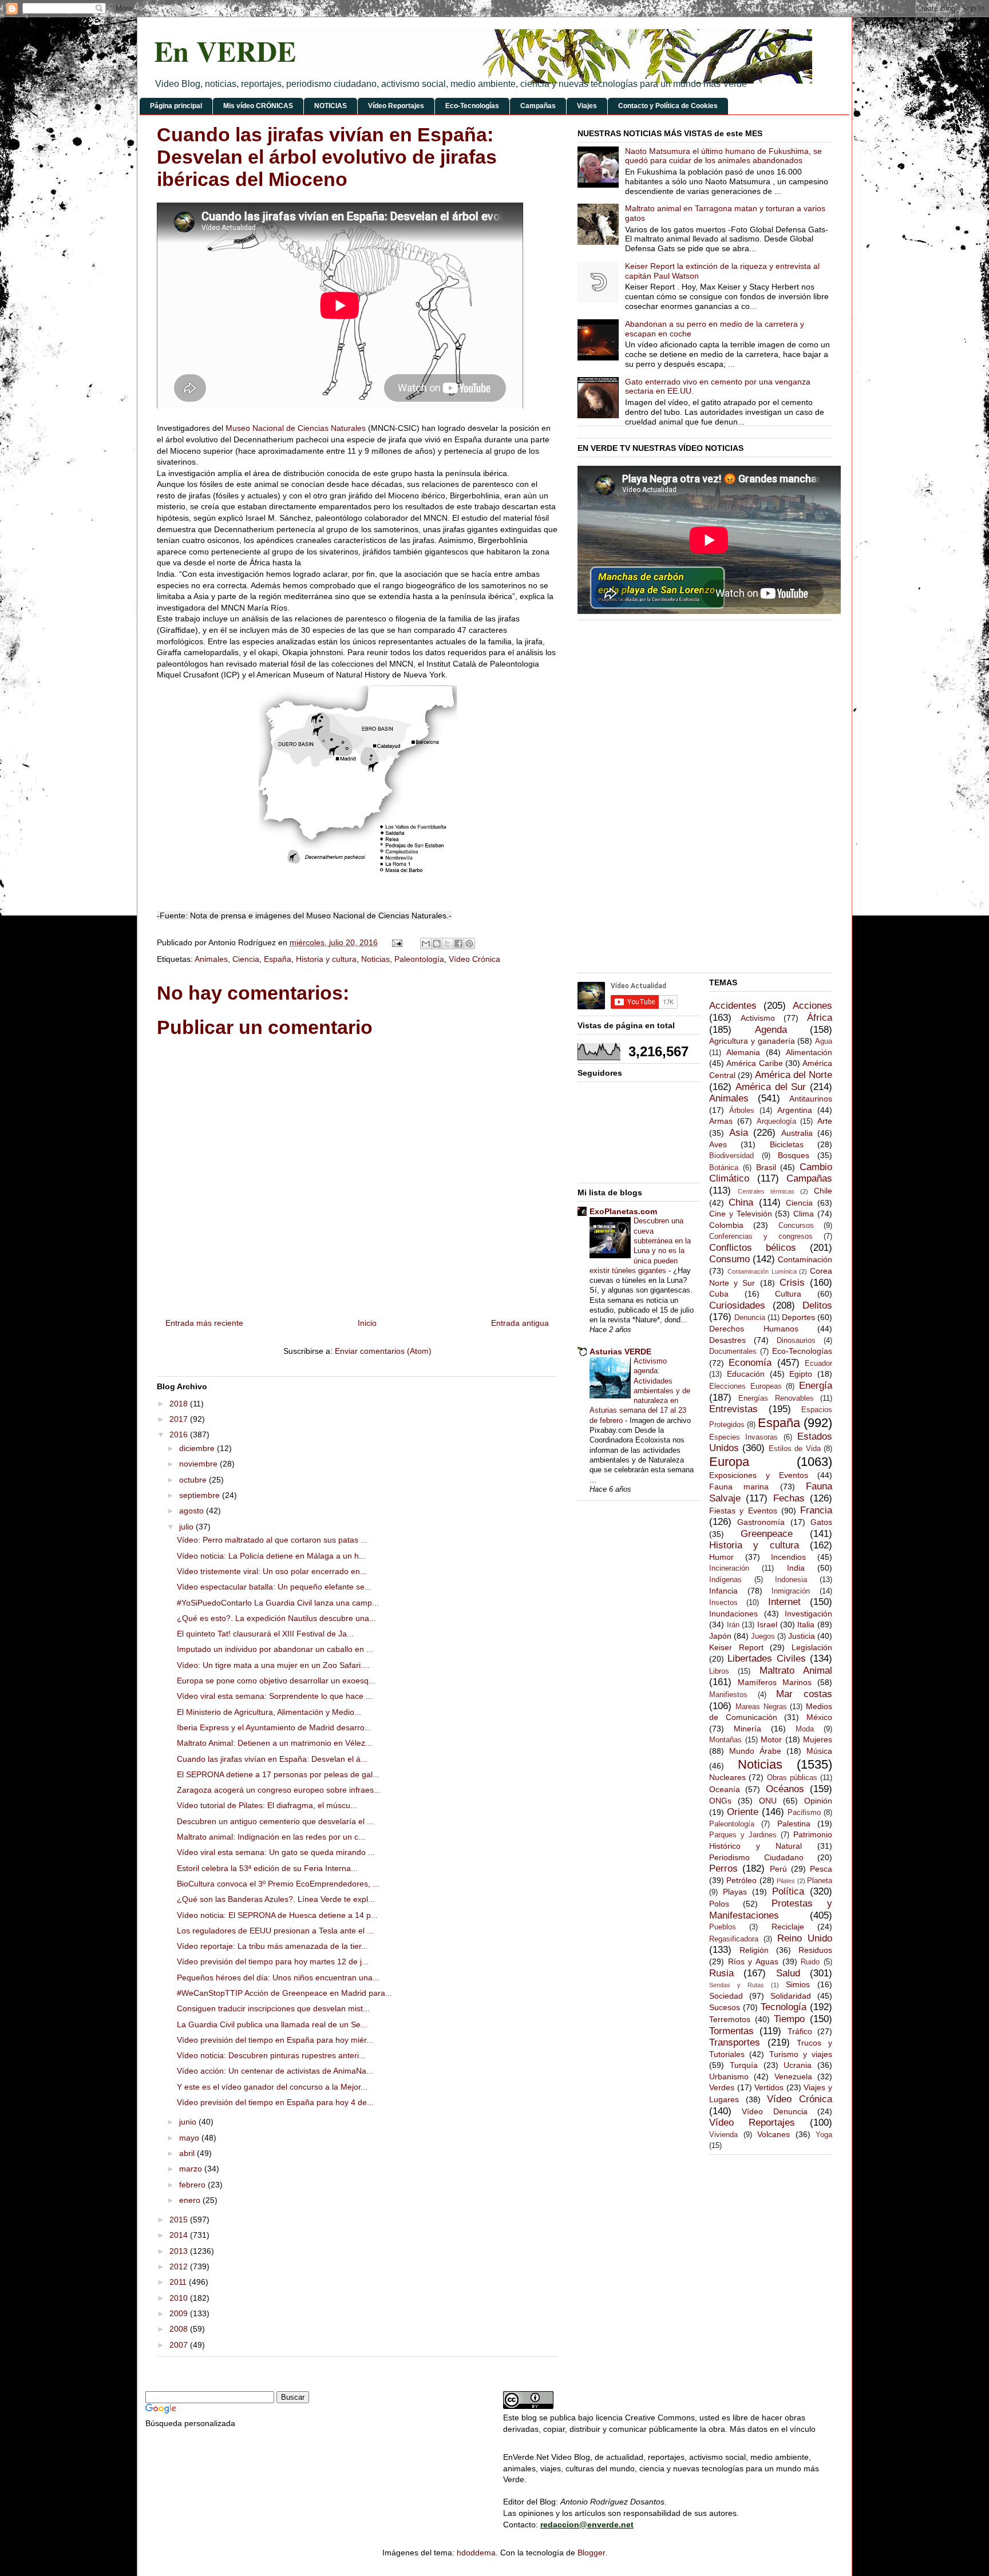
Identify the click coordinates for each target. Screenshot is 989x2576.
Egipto (801, 1374)
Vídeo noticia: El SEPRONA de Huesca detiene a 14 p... (277, 1915)
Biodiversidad (731, 1156)
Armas (721, 1121)
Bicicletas (787, 1144)
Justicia (802, 1636)
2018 (180, 1404)
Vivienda (723, 2135)
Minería (747, 1729)
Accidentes (733, 1006)
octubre (194, 1480)
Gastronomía (761, 1522)
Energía (816, 1386)
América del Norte (794, 1075)
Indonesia (791, 1580)
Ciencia (246, 959)
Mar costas (804, 1694)
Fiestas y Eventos (743, 1511)
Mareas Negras (761, 1707)
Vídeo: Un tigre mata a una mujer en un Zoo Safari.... (273, 1665)
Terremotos (730, 2019)
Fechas (789, 1498)
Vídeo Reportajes (396, 106)
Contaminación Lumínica (762, 1271)
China (741, 1202)
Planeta (820, 1881)
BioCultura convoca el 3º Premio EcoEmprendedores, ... (278, 1884)
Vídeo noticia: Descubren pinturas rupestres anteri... (271, 2055)
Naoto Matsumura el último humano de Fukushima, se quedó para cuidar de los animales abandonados (723, 156)
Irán (733, 1625)
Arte (825, 1121)
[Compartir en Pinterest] (469, 944)
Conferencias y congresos (761, 1237)
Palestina (794, 1824)
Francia (816, 1510)
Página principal (176, 106)
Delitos (817, 1305)
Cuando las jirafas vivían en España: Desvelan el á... (272, 1759)
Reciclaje (788, 1927)
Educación (746, 1374)
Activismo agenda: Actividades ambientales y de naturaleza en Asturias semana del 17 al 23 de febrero (640, 1391)
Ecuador (818, 1364)
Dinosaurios (796, 1341)
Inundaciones (733, 1614)
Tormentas (731, 2031)
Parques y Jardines (743, 1835)
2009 (180, 2313)
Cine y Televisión (741, 1214)
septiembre (201, 1495)
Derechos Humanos (754, 1329)
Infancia (723, 1591)
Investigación (808, 1614)
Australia (797, 1133)
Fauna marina (739, 1487)
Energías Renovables (776, 1398)
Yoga (824, 2135)
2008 (180, 2329)
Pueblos (723, 1927)
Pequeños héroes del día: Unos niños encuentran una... (278, 1977)
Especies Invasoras (743, 1437)
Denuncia (750, 1318)
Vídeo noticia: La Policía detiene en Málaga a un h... (271, 1556)
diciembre (198, 1448)
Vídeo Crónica (474, 959)
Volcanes (774, 2134)
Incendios (788, 1557)
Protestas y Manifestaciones (771, 1909)
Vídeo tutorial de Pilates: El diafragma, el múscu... (267, 1805)
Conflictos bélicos (753, 1248)
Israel (767, 1624)
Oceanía (725, 1789)
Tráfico (800, 2031)
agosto (193, 1511)
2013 (180, 2251)
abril (188, 2153)
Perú (778, 1869)
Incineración (729, 1568)
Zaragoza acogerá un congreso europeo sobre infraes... (279, 1790)
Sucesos (725, 2007)
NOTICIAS (331, 106)
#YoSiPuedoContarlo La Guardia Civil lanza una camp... (278, 1603)
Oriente (743, 1812)
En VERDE (225, 51)
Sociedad (726, 1996)
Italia (806, 1624)
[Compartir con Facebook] (458, 944)
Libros (719, 1671)
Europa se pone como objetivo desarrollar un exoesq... (276, 1681)
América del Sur (771, 1087)
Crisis (792, 1283)
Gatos (821, 1522)
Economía (750, 1363)
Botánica (724, 1168)
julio (187, 1527)
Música (819, 1751)
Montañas (725, 1740)
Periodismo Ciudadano (756, 1857)
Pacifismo (804, 1813)
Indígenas (725, 1580)
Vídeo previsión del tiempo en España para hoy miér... (275, 2040)
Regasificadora (734, 1939)
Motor (771, 1739)
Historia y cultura (326, 959)
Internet (784, 1602)
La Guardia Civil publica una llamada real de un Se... (272, 2024)
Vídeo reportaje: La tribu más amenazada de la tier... (272, 1946)
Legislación (812, 1647)
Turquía (744, 2065)
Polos (719, 1904)
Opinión (818, 1801)
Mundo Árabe (755, 1751)
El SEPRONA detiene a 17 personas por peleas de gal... (278, 1774)
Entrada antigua (520, 1323)
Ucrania (798, 2065)
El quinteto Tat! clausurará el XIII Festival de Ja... (265, 1634)
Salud (788, 1973)
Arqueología (776, 1121)
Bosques (794, 1155)
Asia (739, 1133)
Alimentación (809, 1052)
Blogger (591, 2553)
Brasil (766, 1167)
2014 (180, 2235)
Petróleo (741, 1880)
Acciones (812, 1006)
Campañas (538, 106)
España (278, 959)
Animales (211, 959)
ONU (768, 1801)
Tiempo (789, 2019)
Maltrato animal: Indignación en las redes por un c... (271, 1837)
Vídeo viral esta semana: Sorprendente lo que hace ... (275, 1696)
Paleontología (419, 959)
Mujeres (818, 1739)
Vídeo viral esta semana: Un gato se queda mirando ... (276, 1852)
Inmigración (791, 1591)
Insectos (723, 1603)
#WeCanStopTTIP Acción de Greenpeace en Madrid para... (284, 1993)
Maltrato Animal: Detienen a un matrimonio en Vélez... (274, 1743)
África (820, 1018)
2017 (180, 1419)
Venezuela (793, 2076)
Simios (798, 1984)
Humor (721, 1557)
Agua (824, 1041)
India (796, 1568)
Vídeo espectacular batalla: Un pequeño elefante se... (274, 1587)
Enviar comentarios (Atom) (383, 1351)
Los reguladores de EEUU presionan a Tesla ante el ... (275, 1931)
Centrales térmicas (766, 1191)
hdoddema (476, 2553)
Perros (723, 1868)
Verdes (722, 2087)
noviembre (199, 1464)
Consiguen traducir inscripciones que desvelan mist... (273, 2008)
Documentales (733, 1352)
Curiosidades (737, 1305)
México (819, 1717)
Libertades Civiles (766, 1658)
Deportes (798, 1317)
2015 (180, 2220)
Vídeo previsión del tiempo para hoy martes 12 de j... (273, 1961)
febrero (193, 2185)
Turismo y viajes (801, 2054)
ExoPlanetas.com (623, 1211)
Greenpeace (767, 1534)
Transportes (735, 2042)
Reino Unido (805, 1938)
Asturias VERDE (620, 1352)
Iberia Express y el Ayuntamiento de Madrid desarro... (274, 1727)
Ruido (810, 1962)
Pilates (786, 1881)
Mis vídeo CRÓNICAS (258, 106)
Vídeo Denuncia (774, 2111)
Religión (754, 1950)
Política (788, 1891)
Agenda (771, 1030)
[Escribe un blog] (437, 944)
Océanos (785, 1789)
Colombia (726, 1225)
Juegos (763, 1636)
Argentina (795, 1110)
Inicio (367, 1323)
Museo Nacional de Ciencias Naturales (296, 428)
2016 (180, 1434)
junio (189, 2122)
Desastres (727, 1340)
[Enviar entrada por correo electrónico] (396, 942)
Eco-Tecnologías (472, 106)
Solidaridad (791, 1996)
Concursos (796, 1226)
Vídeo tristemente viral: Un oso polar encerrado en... (272, 1571)
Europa (729, 1462)
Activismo (758, 1018)
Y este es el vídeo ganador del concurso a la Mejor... (272, 2087)
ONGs (720, 1801)
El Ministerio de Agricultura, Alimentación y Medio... (269, 1712)
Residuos (815, 1950)
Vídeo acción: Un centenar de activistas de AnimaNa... (275, 2071)
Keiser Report (736, 1647)
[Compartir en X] (448, 944)
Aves (718, 1144)
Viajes (587, 106)
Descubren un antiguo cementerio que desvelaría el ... (275, 1821)
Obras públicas (792, 1778)
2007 (180, 2345)
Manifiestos (728, 1695)
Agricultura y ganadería (752, 1041)
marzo (192, 2169)
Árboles (742, 1111)
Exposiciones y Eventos (759, 1475)
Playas (735, 1892)
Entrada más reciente (204, 1323)
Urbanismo (729, 2076)
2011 (179, 2282)
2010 (180, 2298)
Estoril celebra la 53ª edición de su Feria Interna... (267, 1868)
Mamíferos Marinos (775, 1682)
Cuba (719, 1294)
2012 (180, 2266)
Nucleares (727, 1777)
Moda (805, 1729)
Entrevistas (733, 1409)
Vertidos (769, 2087)
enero (191, 2200)
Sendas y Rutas (737, 1985)
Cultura (788, 1294)
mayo (190, 2138)
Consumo (729, 1259)
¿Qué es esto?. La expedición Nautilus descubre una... (276, 1618)
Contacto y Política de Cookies (668, 106)
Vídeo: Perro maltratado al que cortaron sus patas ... (272, 1540)
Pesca (821, 1869)
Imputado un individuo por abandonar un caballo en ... (275, 1649)
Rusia (721, 1973)
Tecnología (784, 2007)
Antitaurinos (811, 1099)
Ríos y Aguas (753, 1961)
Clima (804, 1214)
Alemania (743, 1052)
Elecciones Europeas (745, 1386)
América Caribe (754, 1063)
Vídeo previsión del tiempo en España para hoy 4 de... (275, 2102)
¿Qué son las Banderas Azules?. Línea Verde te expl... (276, 1899)
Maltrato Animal (796, 1671)
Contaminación (805, 1259)
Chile (823, 1191)
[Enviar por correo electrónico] (426, 944)
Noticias (375, 959)
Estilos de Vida (795, 1449)
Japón (720, 1636)
